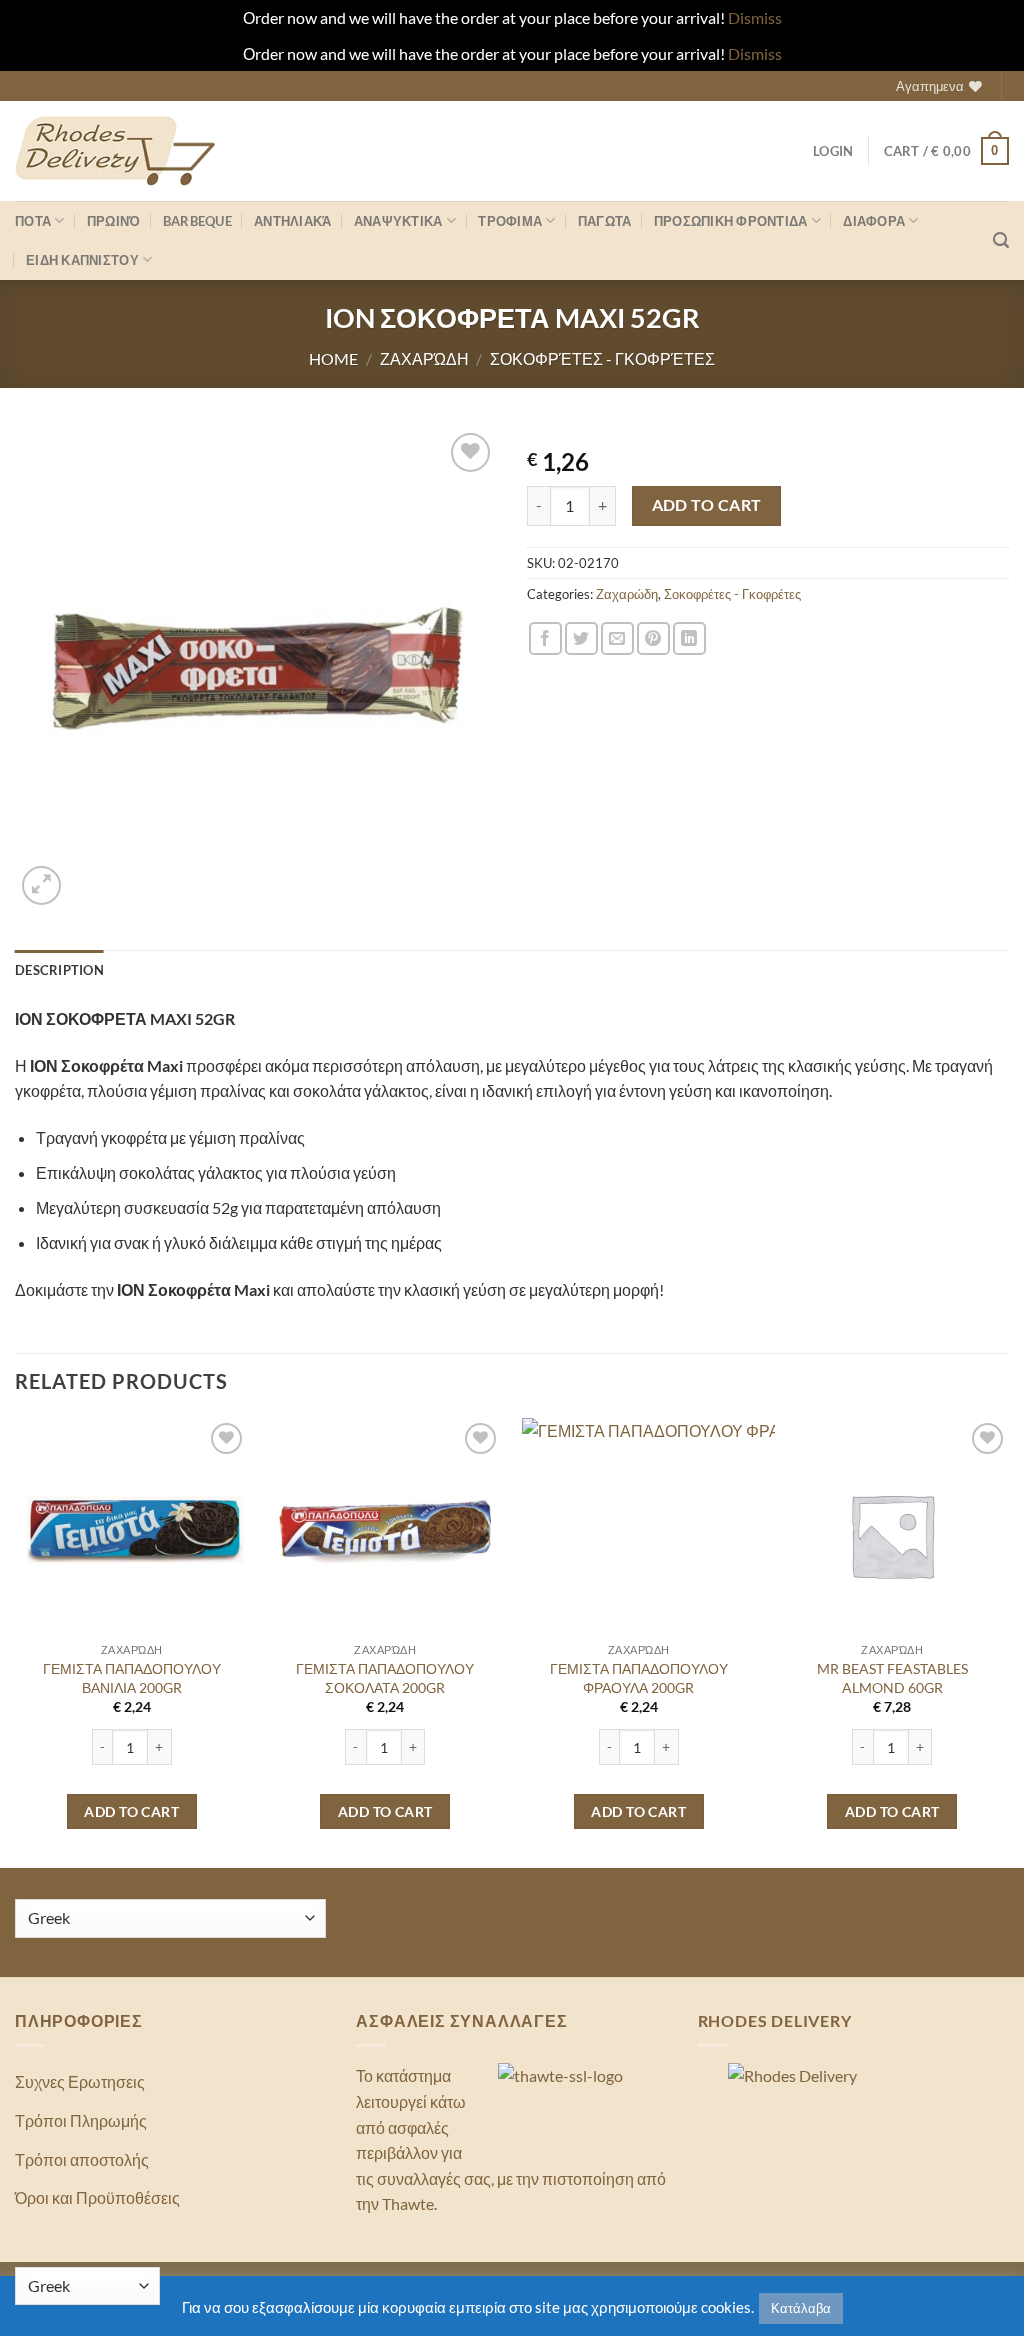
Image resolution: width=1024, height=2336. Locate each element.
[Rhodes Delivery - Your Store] (115, 151)
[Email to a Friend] (617, 638)
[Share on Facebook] (545, 638)
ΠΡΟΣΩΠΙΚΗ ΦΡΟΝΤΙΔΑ (731, 221)
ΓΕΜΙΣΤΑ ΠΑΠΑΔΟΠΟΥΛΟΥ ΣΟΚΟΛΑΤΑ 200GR (385, 1678)
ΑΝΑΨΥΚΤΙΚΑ (398, 221)
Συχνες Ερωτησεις (80, 2081)
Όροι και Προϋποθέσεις (97, 2197)
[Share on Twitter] (581, 638)
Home (333, 358)
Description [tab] (59, 970)
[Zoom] (41, 885)
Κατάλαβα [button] (801, 2308)
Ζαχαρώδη (424, 358)
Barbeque (197, 221)
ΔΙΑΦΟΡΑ (874, 221)
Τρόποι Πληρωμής (81, 2120)
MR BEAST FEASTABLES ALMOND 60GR (892, 1678)
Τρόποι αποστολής (82, 2159)
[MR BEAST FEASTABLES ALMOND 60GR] (892, 1535)
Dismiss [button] (755, 17)
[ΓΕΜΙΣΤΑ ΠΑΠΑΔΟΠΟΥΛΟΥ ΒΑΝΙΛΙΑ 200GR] (132, 1535)
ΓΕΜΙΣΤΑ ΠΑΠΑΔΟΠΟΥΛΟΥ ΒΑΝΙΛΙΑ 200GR (132, 1678)
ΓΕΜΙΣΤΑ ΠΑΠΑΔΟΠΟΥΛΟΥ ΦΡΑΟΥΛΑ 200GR (639, 1678)
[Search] (1001, 240)
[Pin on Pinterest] (653, 638)
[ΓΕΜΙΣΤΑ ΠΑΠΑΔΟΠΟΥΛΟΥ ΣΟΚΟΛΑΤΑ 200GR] (385, 1535)
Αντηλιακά (292, 221)
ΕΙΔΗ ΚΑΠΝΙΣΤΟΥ (82, 260)
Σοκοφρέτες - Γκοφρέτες (602, 358)
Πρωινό (114, 221)
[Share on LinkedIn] (689, 638)
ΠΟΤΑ (33, 221)
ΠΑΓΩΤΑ (605, 221)
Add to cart (707, 505)
